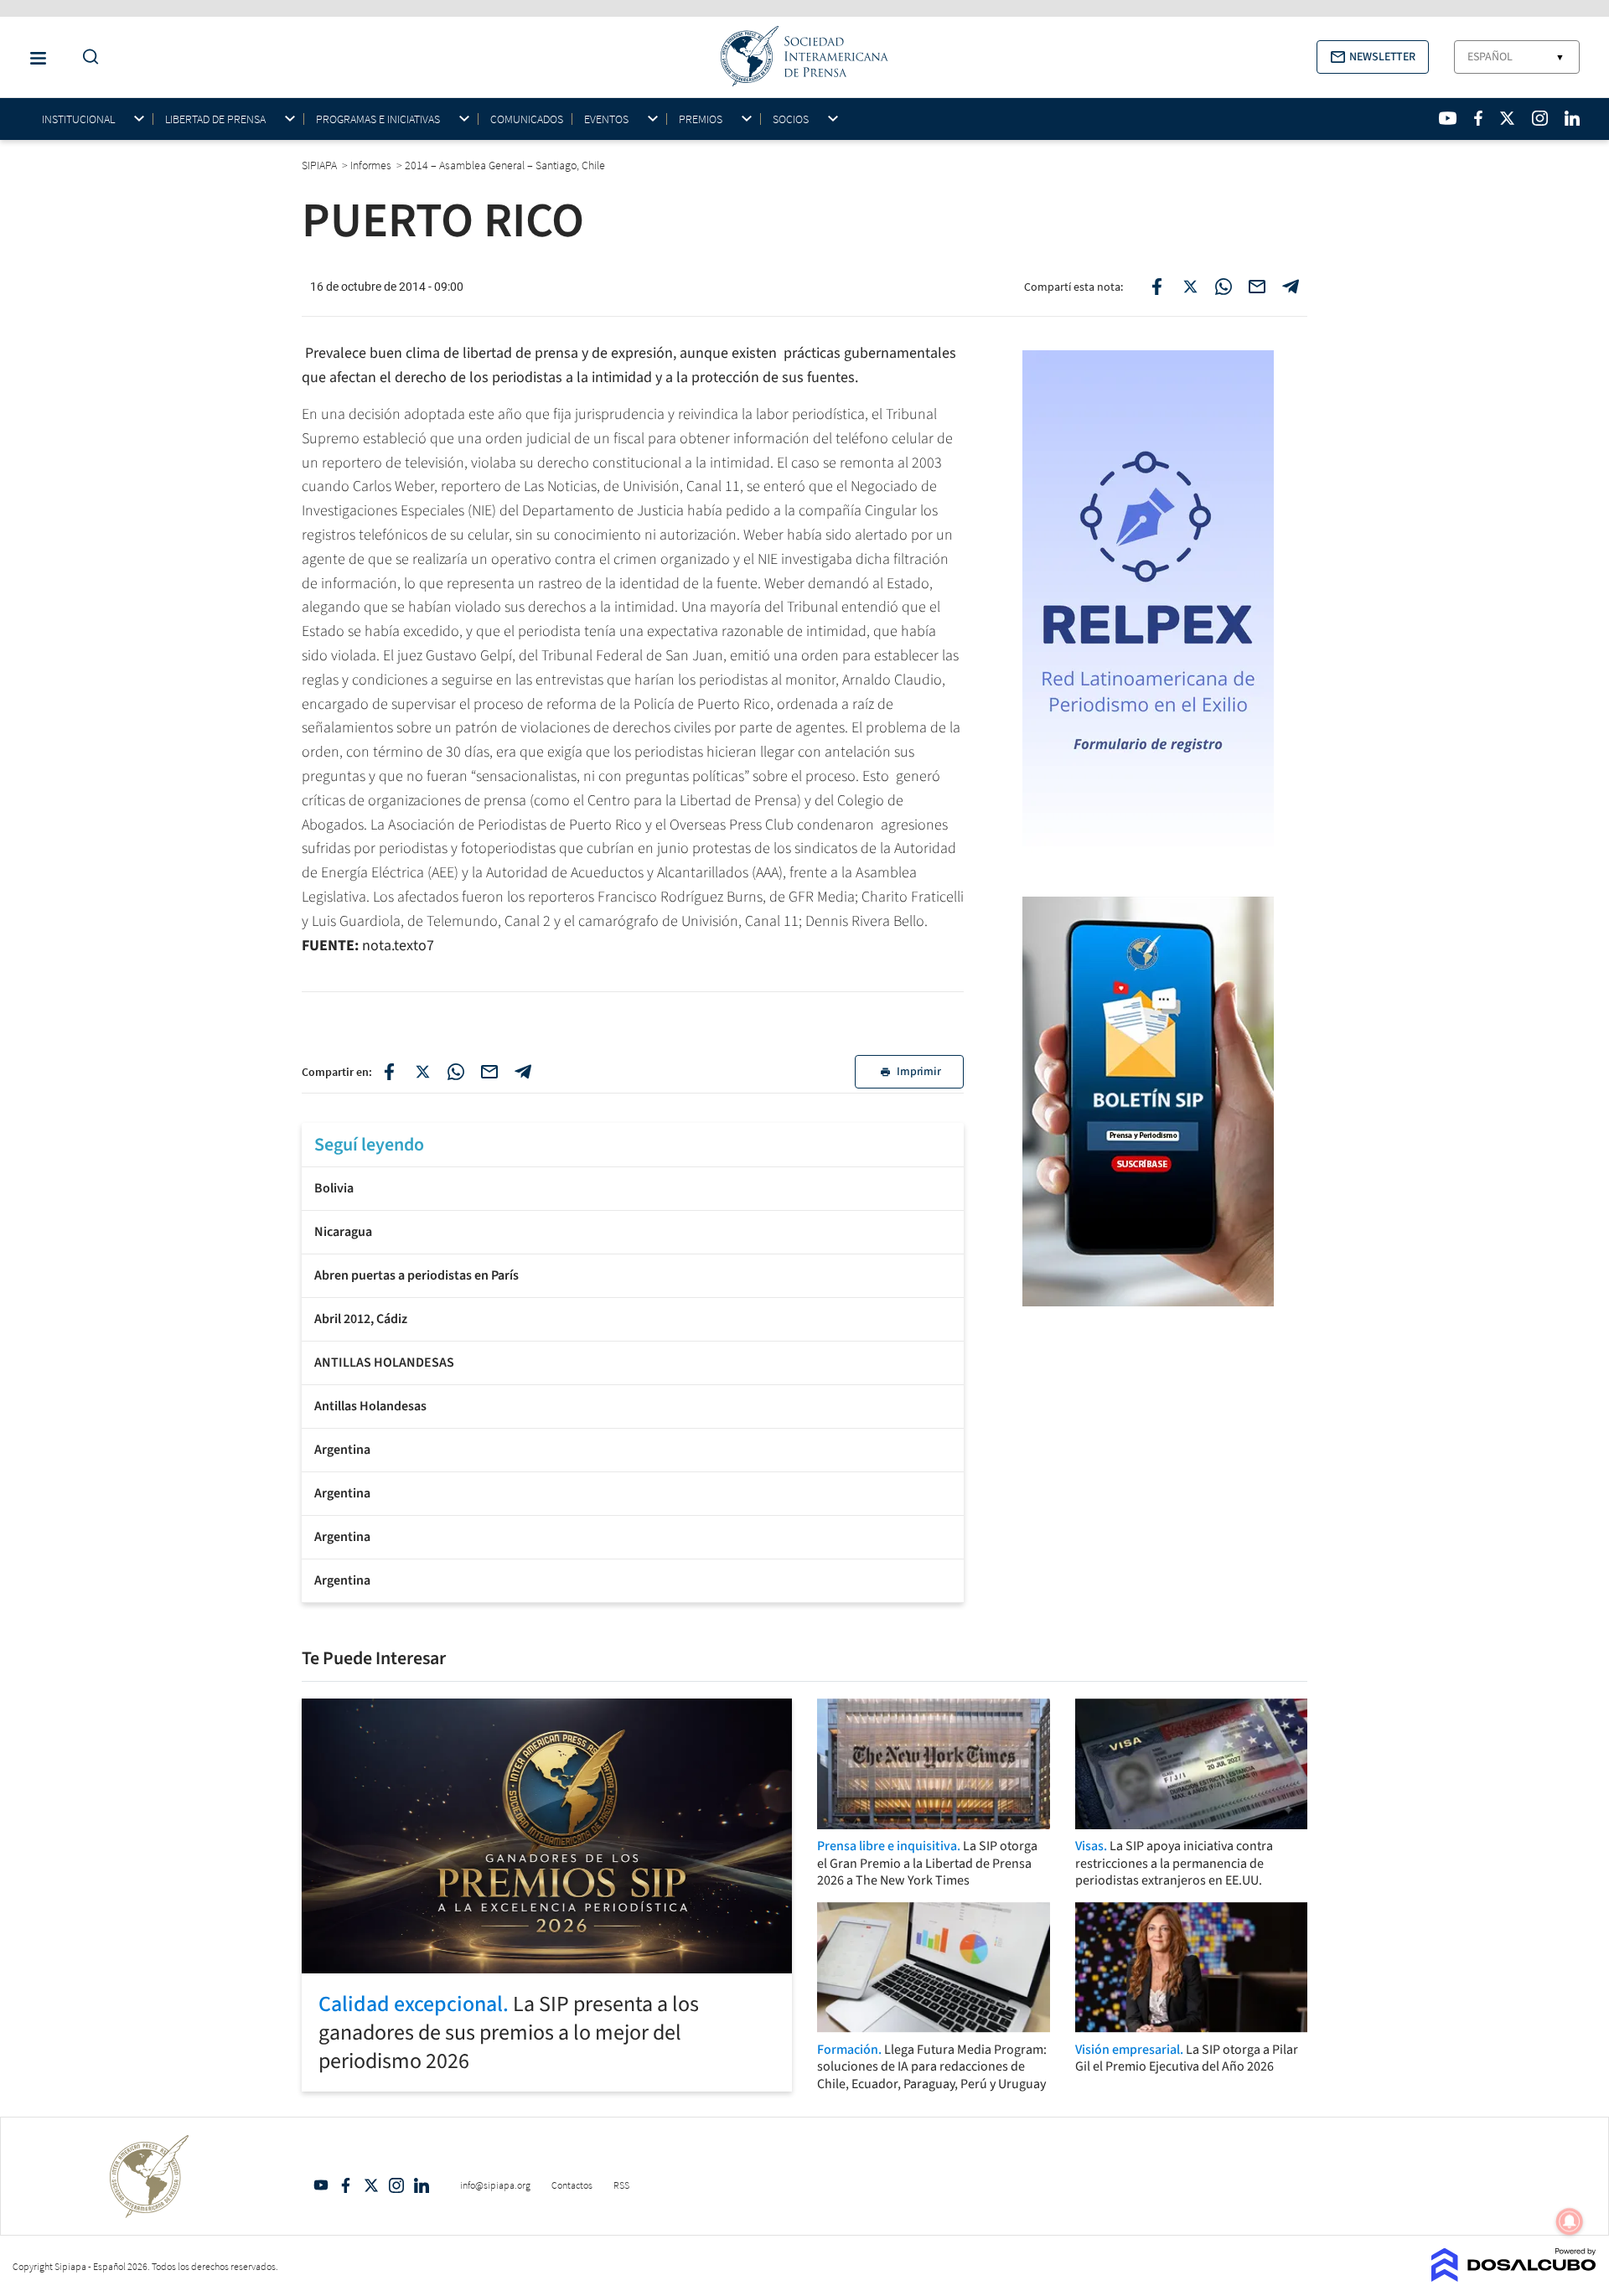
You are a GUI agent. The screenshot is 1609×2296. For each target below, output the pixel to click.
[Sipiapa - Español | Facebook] (1478, 118)
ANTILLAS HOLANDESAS (384, 1363)
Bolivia (334, 1188)
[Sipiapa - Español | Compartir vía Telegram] (1291, 287)
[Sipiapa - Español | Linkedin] (1572, 118)
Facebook (346, 2185)
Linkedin (422, 2185)
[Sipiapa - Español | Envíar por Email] (1257, 287)
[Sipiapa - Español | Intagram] (1539, 118)
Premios (701, 119)
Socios (791, 119)
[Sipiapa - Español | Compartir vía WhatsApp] (1224, 287)
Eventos (606, 119)
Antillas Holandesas (370, 1406)
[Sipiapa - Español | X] (1508, 118)
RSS (621, 2185)
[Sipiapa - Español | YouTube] (1448, 118)
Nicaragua (343, 1232)
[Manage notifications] (1570, 2221)
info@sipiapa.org (495, 2185)
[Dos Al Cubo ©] (1514, 2277)
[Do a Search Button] (86, 57)
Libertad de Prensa (215, 119)
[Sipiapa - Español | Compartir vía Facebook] (1156, 287)
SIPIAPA (321, 165)
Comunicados (527, 119)
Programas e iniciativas (378, 119)
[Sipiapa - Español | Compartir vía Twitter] (1190, 287)
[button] (1373, 57)
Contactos (572, 2185)
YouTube (321, 2185)
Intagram (396, 2185)
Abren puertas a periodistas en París (416, 1275)
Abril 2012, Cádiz (361, 1319)
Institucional (78, 119)
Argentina (342, 1450)
